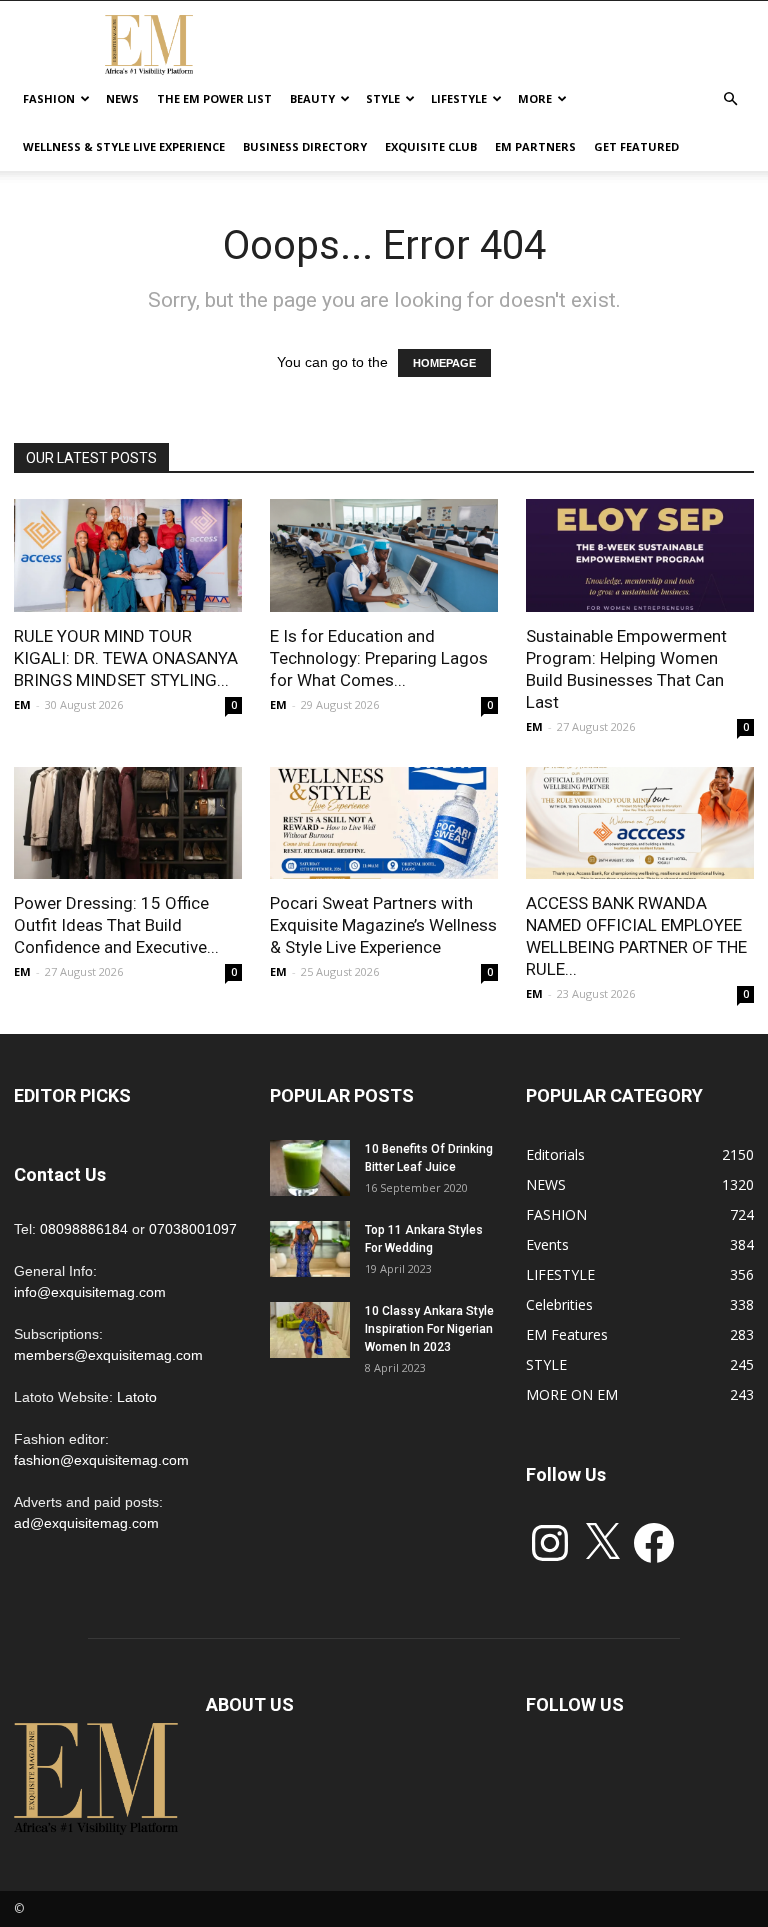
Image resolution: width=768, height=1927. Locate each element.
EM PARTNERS (535, 146)
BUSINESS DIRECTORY (305, 146)
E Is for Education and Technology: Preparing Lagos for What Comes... (379, 658)
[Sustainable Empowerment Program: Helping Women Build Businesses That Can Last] (640, 555)
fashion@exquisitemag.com (101, 1460)
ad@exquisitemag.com (86, 1523)
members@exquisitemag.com (108, 1355)
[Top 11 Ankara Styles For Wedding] (310, 1249)
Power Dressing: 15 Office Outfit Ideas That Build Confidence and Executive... (116, 925)
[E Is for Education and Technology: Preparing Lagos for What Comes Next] (384, 555)
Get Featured (636, 146)
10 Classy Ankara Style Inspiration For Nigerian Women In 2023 (429, 1329)
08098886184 (84, 1229)
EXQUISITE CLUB (431, 146)
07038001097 (193, 1229)
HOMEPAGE (444, 363)
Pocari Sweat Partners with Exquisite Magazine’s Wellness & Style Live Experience (383, 925)
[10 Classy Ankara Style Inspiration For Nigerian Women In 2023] (310, 1330)
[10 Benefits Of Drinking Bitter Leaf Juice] (310, 1168)
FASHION (49, 98)
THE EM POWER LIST (214, 98)
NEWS (122, 98)
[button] (730, 99)
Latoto (137, 1397)
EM (22, 704)
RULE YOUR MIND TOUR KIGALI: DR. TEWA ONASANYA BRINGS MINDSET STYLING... (126, 658)
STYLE (383, 98)
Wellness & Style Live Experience (124, 146)
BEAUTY (312, 98)
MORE (535, 98)
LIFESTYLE (459, 98)
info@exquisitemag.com (90, 1292)
